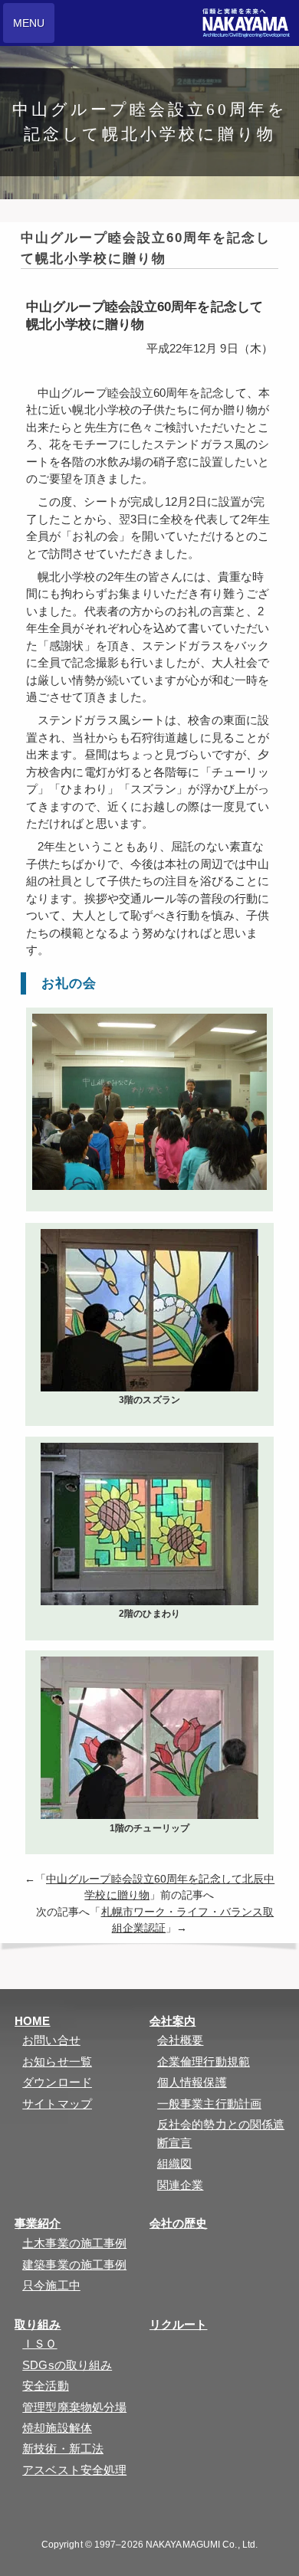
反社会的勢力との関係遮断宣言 (221, 2134)
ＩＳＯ (39, 2343)
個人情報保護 (192, 2082)
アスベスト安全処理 (74, 2470)
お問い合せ (51, 2040)
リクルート (179, 2324)
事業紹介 (38, 2223)
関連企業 (180, 2185)
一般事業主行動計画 (209, 2104)
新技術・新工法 (63, 2448)
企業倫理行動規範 (204, 2061)
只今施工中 (51, 2285)
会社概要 (180, 2040)
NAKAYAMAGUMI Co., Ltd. (202, 2545)
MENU (29, 23)
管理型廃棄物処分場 (74, 2407)
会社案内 (172, 2021)
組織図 (174, 2163)
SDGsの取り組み (67, 2365)
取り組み (38, 2324)
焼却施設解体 (57, 2428)
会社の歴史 (179, 2223)
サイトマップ (57, 2104)
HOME (32, 2021)
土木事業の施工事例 (74, 2243)
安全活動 (45, 2386)
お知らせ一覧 (57, 2061)
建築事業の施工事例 (74, 2265)
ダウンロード (57, 2082)
